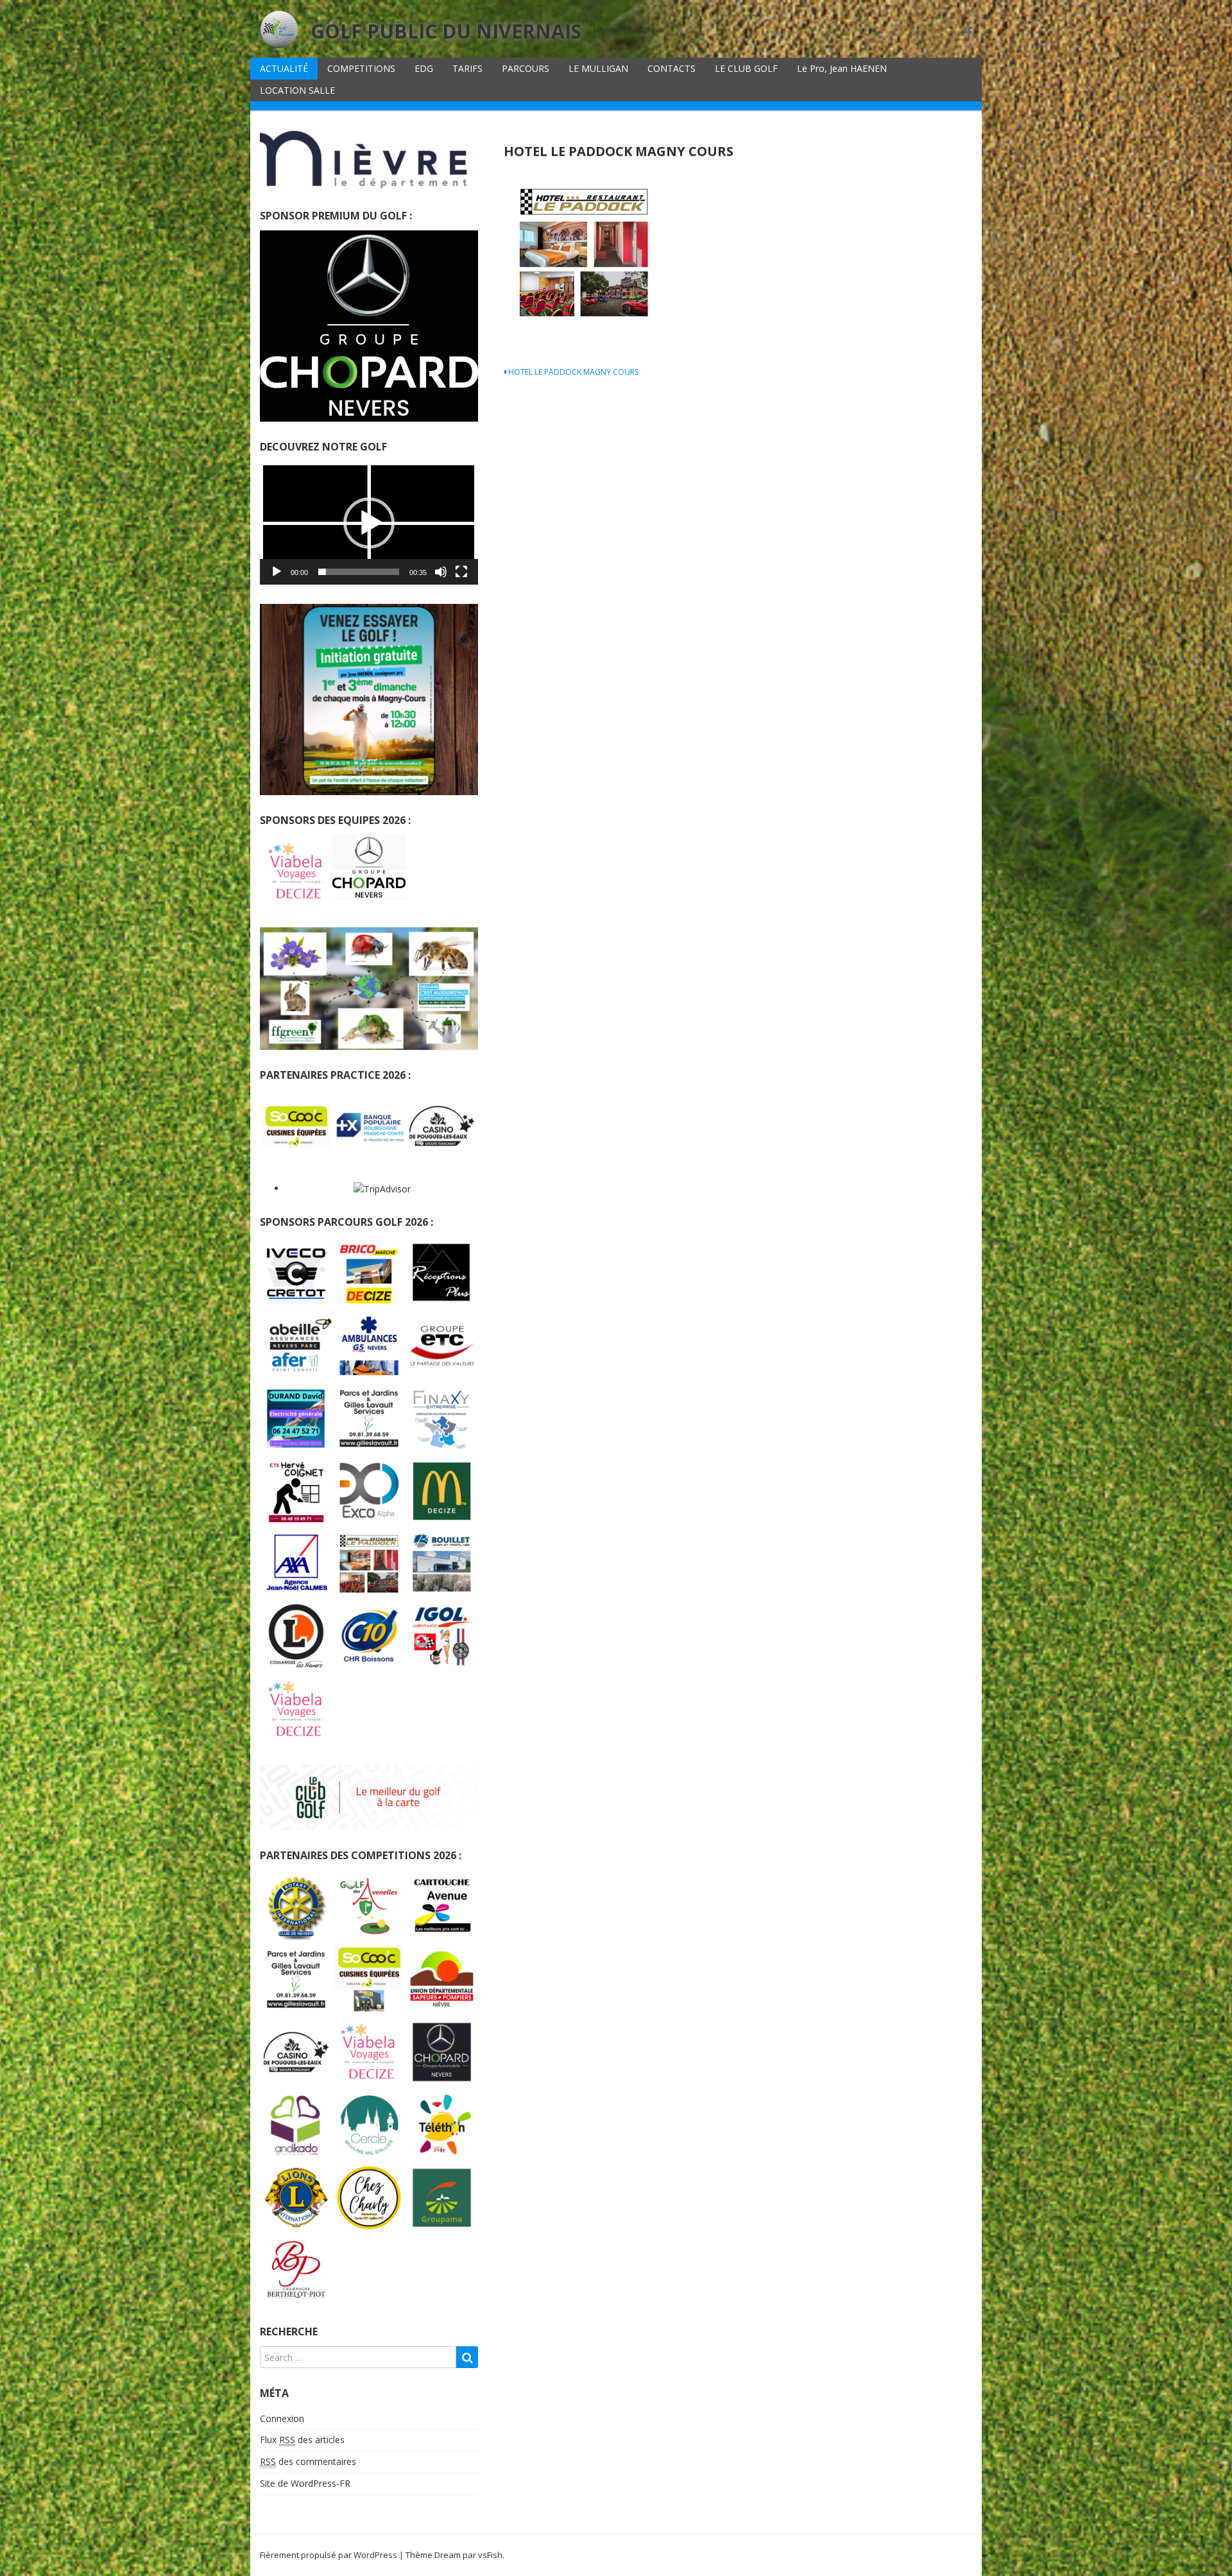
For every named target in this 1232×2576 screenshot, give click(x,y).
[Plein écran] (461, 572)
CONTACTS (672, 68)
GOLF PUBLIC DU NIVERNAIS (446, 31)
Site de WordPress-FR (305, 2483)
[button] (369, 523)
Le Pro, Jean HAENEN (842, 68)
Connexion (282, 2418)
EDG (424, 68)
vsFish (490, 2555)
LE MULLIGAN (598, 68)
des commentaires (308, 2461)
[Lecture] (277, 572)
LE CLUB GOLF (746, 68)
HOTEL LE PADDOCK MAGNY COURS (572, 372)
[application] (369, 523)
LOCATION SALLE (297, 90)
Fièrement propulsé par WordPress (329, 2555)
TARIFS (467, 68)
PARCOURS (526, 68)
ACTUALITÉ (284, 68)
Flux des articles (302, 2440)
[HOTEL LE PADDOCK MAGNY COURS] (584, 253)
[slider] (359, 572)
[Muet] (441, 572)
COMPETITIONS (361, 68)
